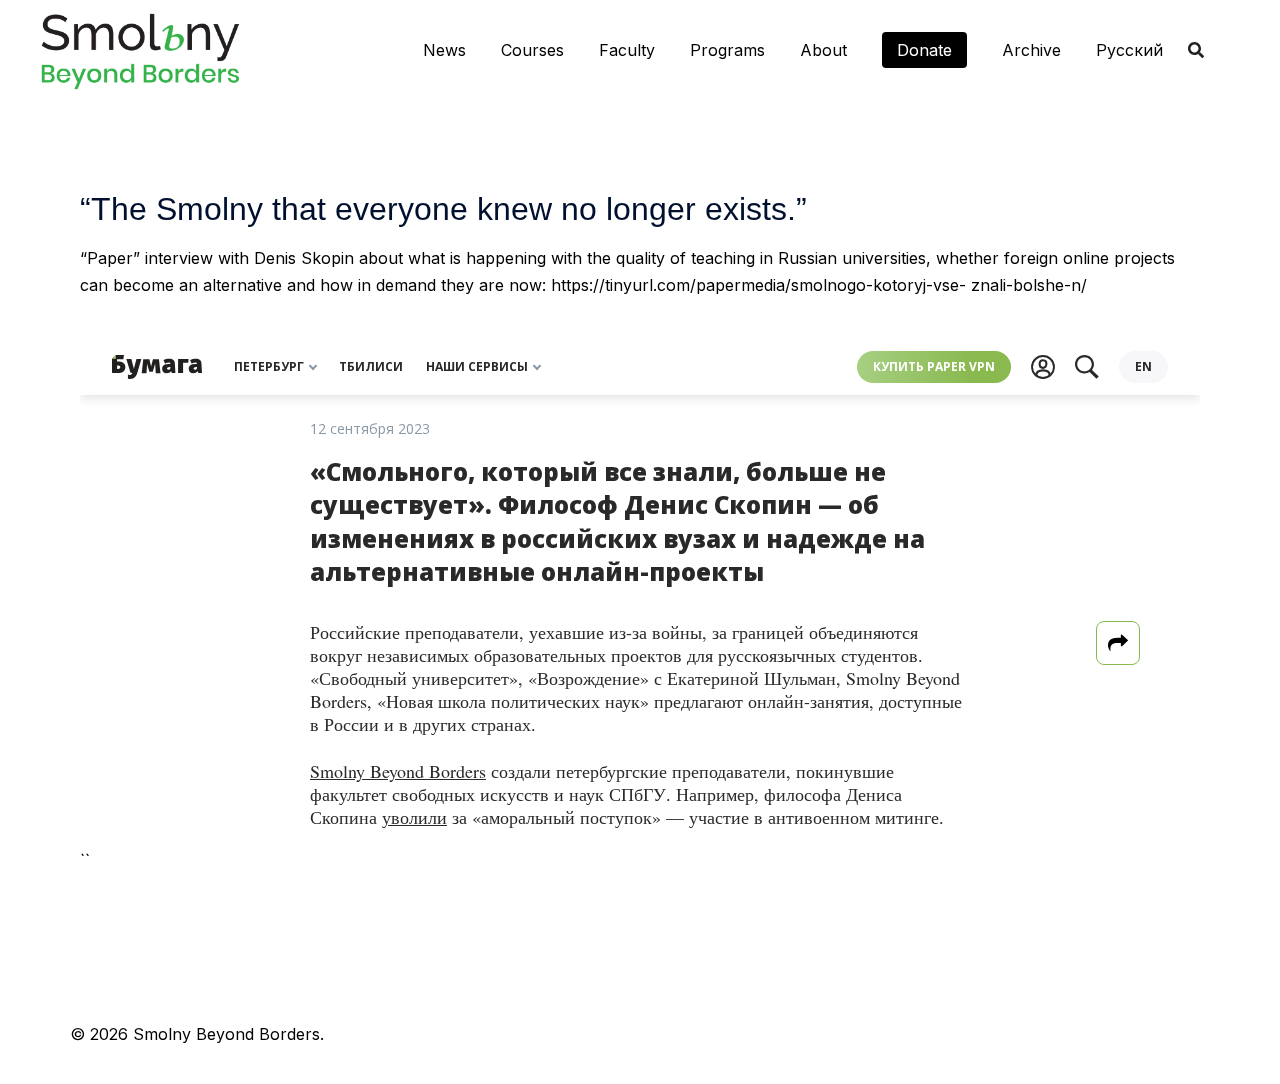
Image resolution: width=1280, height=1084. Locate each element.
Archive (1031, 50)
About (823, 50)
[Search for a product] (1196, 50)
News (444, 50)
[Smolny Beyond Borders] (140, 48)
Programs (727, 50)
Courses (532, 50)
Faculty (627, 50)
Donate (924, 50)
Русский (1129, 50)
